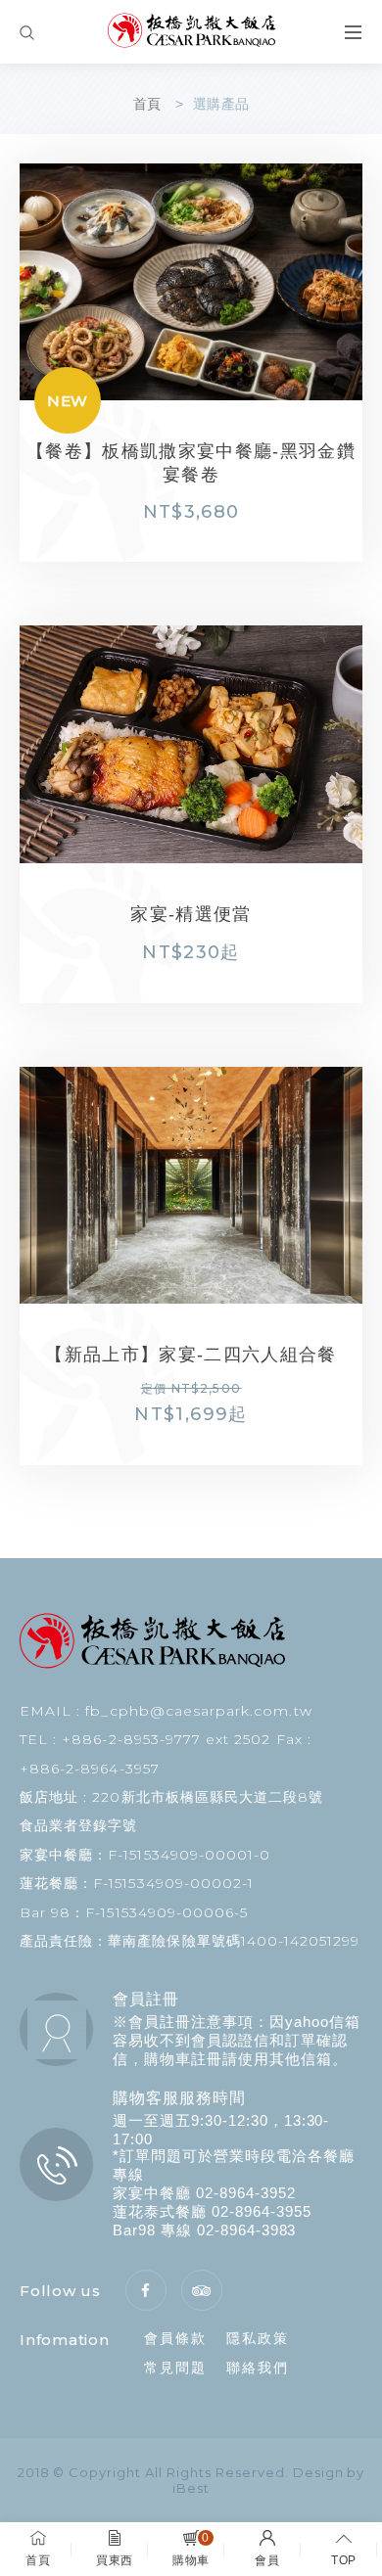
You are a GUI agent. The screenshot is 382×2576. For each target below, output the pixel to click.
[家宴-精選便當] (191, 744)
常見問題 (175, 2368)
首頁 (147, 104)
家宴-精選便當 (238, 914)
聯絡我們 (258, 2368)
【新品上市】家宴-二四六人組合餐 (191, 1355)
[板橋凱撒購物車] (191, 32)
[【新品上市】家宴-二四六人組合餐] (191, 1185)
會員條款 (175, 2338)
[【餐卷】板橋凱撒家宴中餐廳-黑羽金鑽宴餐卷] (191, 282)
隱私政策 (258, 2338)
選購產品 (221, 104)
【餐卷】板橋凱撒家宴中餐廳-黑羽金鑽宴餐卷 (191, 463)
